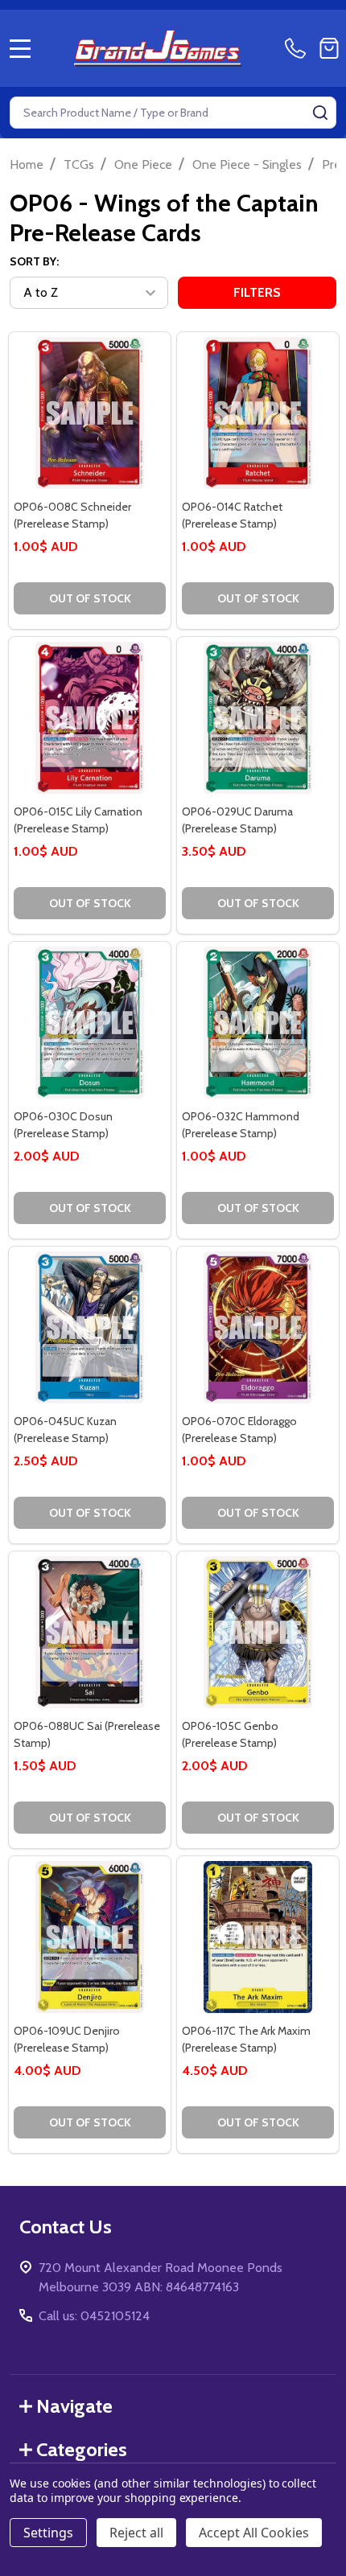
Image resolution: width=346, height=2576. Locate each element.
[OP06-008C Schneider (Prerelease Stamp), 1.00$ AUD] (90, 413)
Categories (82, 2449)
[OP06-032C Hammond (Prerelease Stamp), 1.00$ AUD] (258, 1023)
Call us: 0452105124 (94, 2316)
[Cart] (329, 48)
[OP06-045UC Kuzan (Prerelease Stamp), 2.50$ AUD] (90, 1327)
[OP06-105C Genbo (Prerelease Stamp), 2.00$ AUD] (258, 1632)
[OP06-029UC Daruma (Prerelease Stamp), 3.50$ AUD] (258, 718)
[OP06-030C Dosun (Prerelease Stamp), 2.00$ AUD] (90, 1023)
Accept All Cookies (254, 2533)
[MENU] (20, 48)
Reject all (136, 2533)
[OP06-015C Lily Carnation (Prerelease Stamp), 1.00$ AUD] (90, 718)
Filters (257, 292)
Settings (48, 2533)
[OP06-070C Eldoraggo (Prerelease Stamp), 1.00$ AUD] (258, 1327)
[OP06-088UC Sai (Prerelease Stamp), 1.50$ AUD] (90, 1632)
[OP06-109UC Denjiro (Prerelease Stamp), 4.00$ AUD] (90, 1937)
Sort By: (34, 261)
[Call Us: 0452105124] (299, 48)
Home (27, 164)
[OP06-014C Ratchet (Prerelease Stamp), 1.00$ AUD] (258, 413)
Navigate (74, 2406)
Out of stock (90, 598)
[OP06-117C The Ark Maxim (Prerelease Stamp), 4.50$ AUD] (258, 1937)
